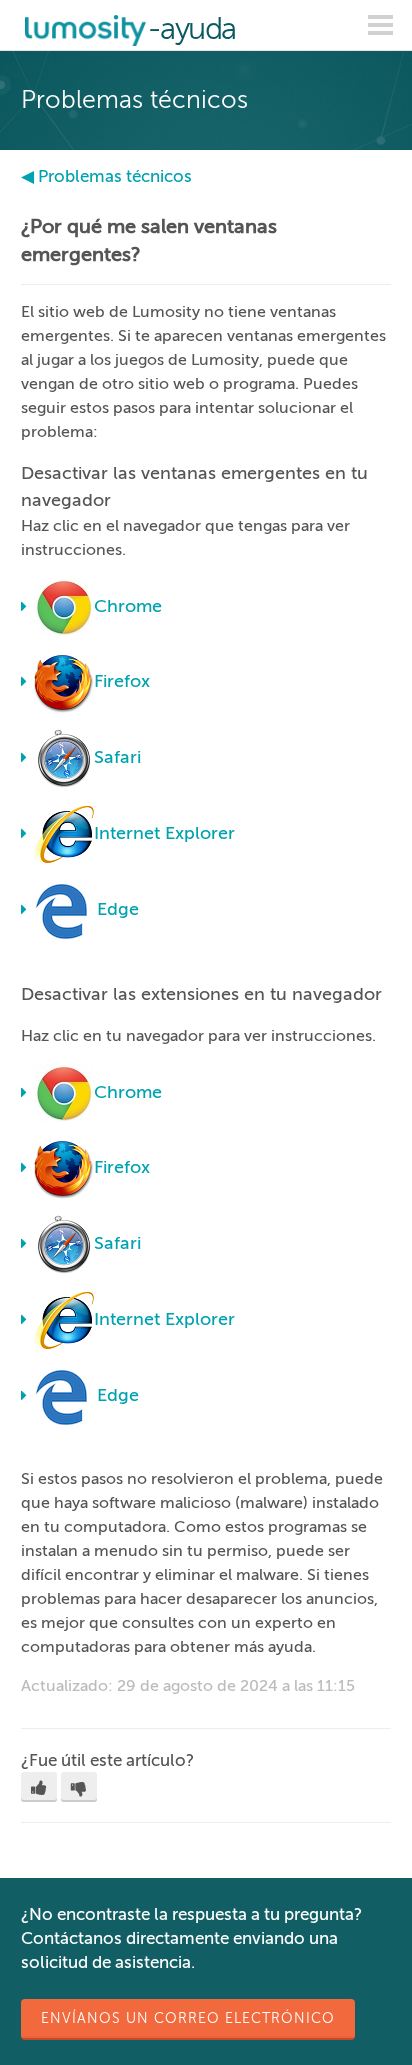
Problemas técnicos (115, 176)
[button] (39, 1787)
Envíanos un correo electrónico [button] (188, 2018)
